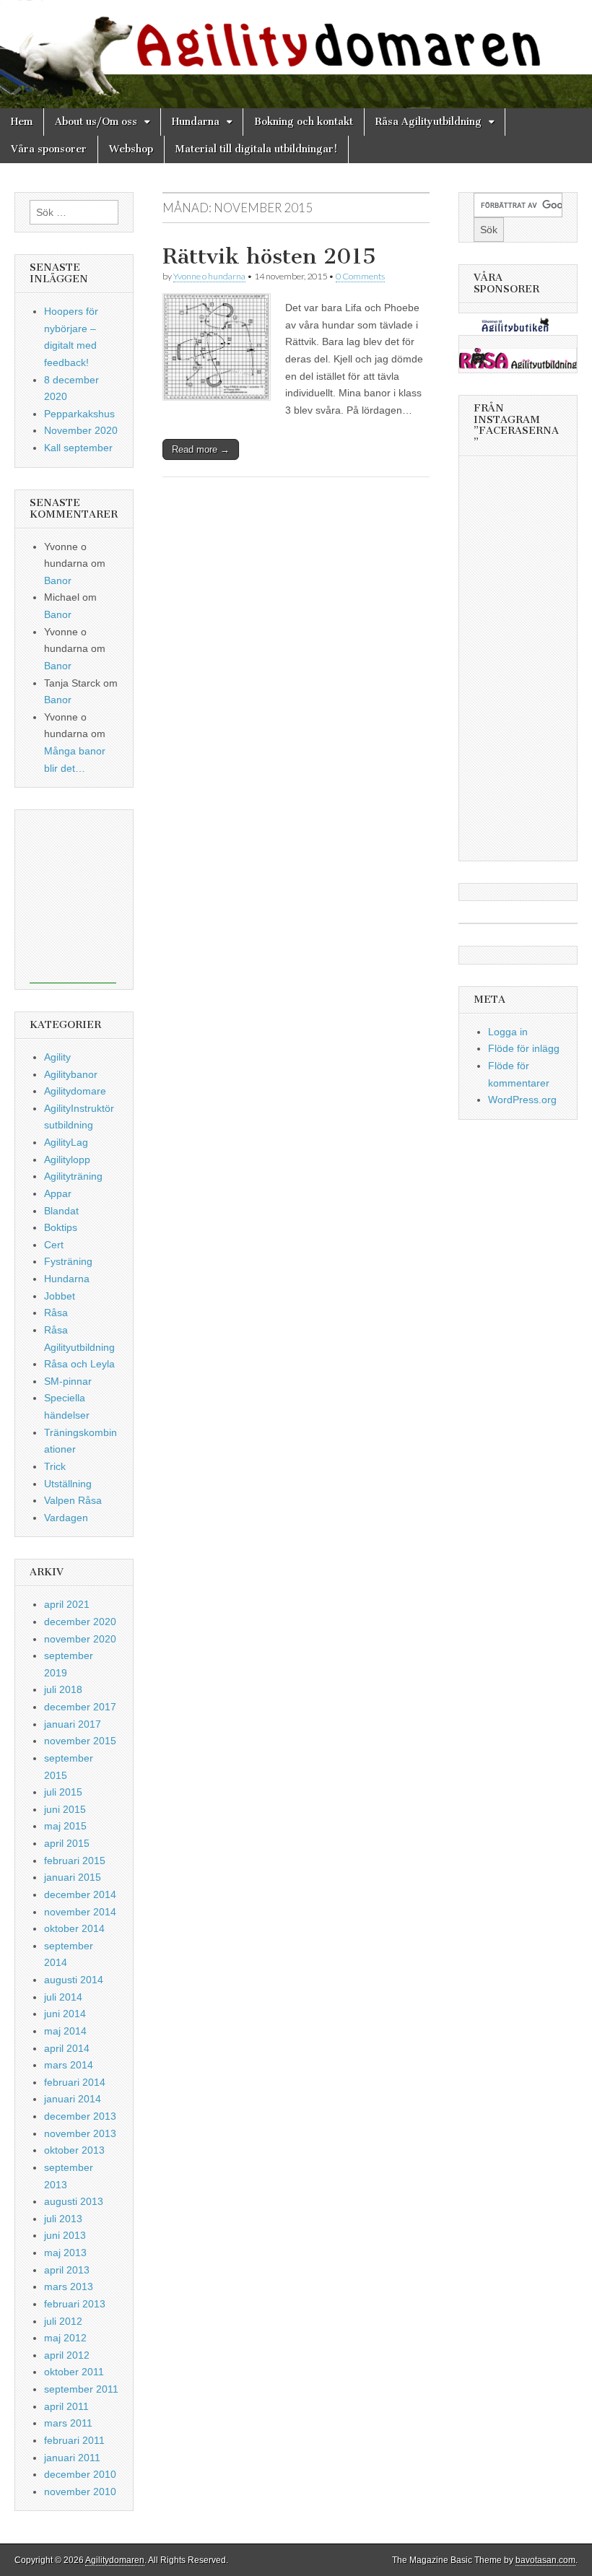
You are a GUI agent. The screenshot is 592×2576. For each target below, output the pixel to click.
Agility (57, 1057)
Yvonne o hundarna (209, 276)
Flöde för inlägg (524, 1048)
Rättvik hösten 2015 (269, 256)
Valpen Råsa (73, 1500)
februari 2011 (74, 2440)
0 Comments (360, 276)
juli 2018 (63, 1689)
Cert (54, 1245)
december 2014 (80, 1894)
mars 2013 (69, 2286)
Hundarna (196, 122)
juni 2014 (65, 2014)
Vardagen (66, 1518)
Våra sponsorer (49, 149)
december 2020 (80, 1622)
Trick (55, 1466)
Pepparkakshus (79, 414)
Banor (58, 580)
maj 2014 (65, 2031)
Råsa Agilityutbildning (428, 122)
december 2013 (80, 2116)
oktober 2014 (74, 1928)
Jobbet (60, 1296)
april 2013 (67, 2270)
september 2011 (81, 2389)
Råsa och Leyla (79, 1364)
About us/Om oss (96, 122)
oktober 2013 (74, 2150)
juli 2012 (63, 2321)
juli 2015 (63, 1792)
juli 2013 (63, 2219)
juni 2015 (65, 1809)
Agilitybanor (71, 1074)
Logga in (508, 1032)
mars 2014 (69, 2065)
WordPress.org (522, 1100)
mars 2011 (68, 2423)
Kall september (78, 448)
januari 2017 (73, 1724)
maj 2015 (65, 1826)
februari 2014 (75, 2082)
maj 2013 (65, 2253)
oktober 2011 (74, 2372)
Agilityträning (73, 1176)
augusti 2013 (74, 2201)
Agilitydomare (75, 1091)
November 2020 (81, 430)
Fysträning (68, 1261)
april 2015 (67, 1843)
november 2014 (80, 1912)
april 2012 (67, 2355)
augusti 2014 (74, 1980)
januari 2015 (73, 1877)
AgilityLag (66, 1142)
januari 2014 (73, 2099)
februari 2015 (75, 1861)
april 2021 (67, 1604)
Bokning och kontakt (304, 122)
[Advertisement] (73, 897)
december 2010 (80, 2474)
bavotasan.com (545, 2560)
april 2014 (67, 2048)
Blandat (61, 1211)
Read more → (201, 449)
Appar (58, 1193)
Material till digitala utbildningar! (256, 149)
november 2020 (80, 1639)
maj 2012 (65, 2338)
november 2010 (80, 2492)
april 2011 (66, 2406)
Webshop (131, 149)
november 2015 (80, 1741)
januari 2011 (72, 2458)
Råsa (56, 1313)
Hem (22, 122)
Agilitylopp (67, 1159)
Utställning (68, 1484)
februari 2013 (75, 2304)
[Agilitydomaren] (296, 54)
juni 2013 (65, 2235)
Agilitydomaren (115, 2560)
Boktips (61, 1227)
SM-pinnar (68, 1381)
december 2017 (80, 1707)
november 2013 (80, 2133)
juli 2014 (63, 1997)
